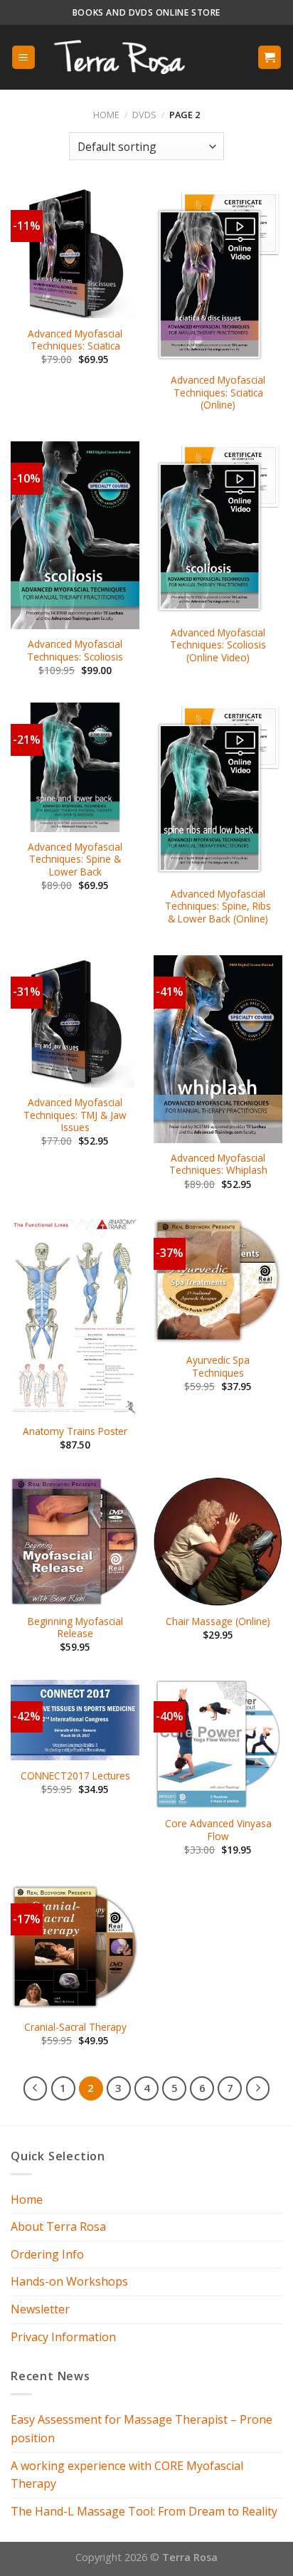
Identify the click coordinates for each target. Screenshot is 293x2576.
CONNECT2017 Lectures (75, 1776)
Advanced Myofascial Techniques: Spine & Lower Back (75, 859)
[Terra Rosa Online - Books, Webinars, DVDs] (132, 57)
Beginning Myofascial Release (75, 1628)
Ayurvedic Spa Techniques (218, 1366)
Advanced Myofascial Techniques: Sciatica (75, 340)
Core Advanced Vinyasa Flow (218, 1830)
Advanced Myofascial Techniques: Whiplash (218, 1164)
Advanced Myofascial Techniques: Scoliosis (75, 650)
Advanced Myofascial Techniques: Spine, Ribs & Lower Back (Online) (218, 906)
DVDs (144, 115)
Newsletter (40, 2309)
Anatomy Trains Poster (75, 1431)
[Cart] (270, 57)
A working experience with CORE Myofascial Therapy (127, 2475)
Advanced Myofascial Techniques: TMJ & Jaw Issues (75, 1115)
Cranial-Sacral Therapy (75, 2027)
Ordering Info (47, 2254)
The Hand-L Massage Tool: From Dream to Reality (144, 2511)
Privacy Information (63, 2337)
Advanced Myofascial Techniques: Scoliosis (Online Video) (218, 645)
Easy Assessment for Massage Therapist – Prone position (142, 2429)
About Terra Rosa (58, 2227)
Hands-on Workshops (69, 2281)
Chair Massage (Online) (218, 1621)
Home (106, 115)
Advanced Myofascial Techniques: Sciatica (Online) (218, 393)
